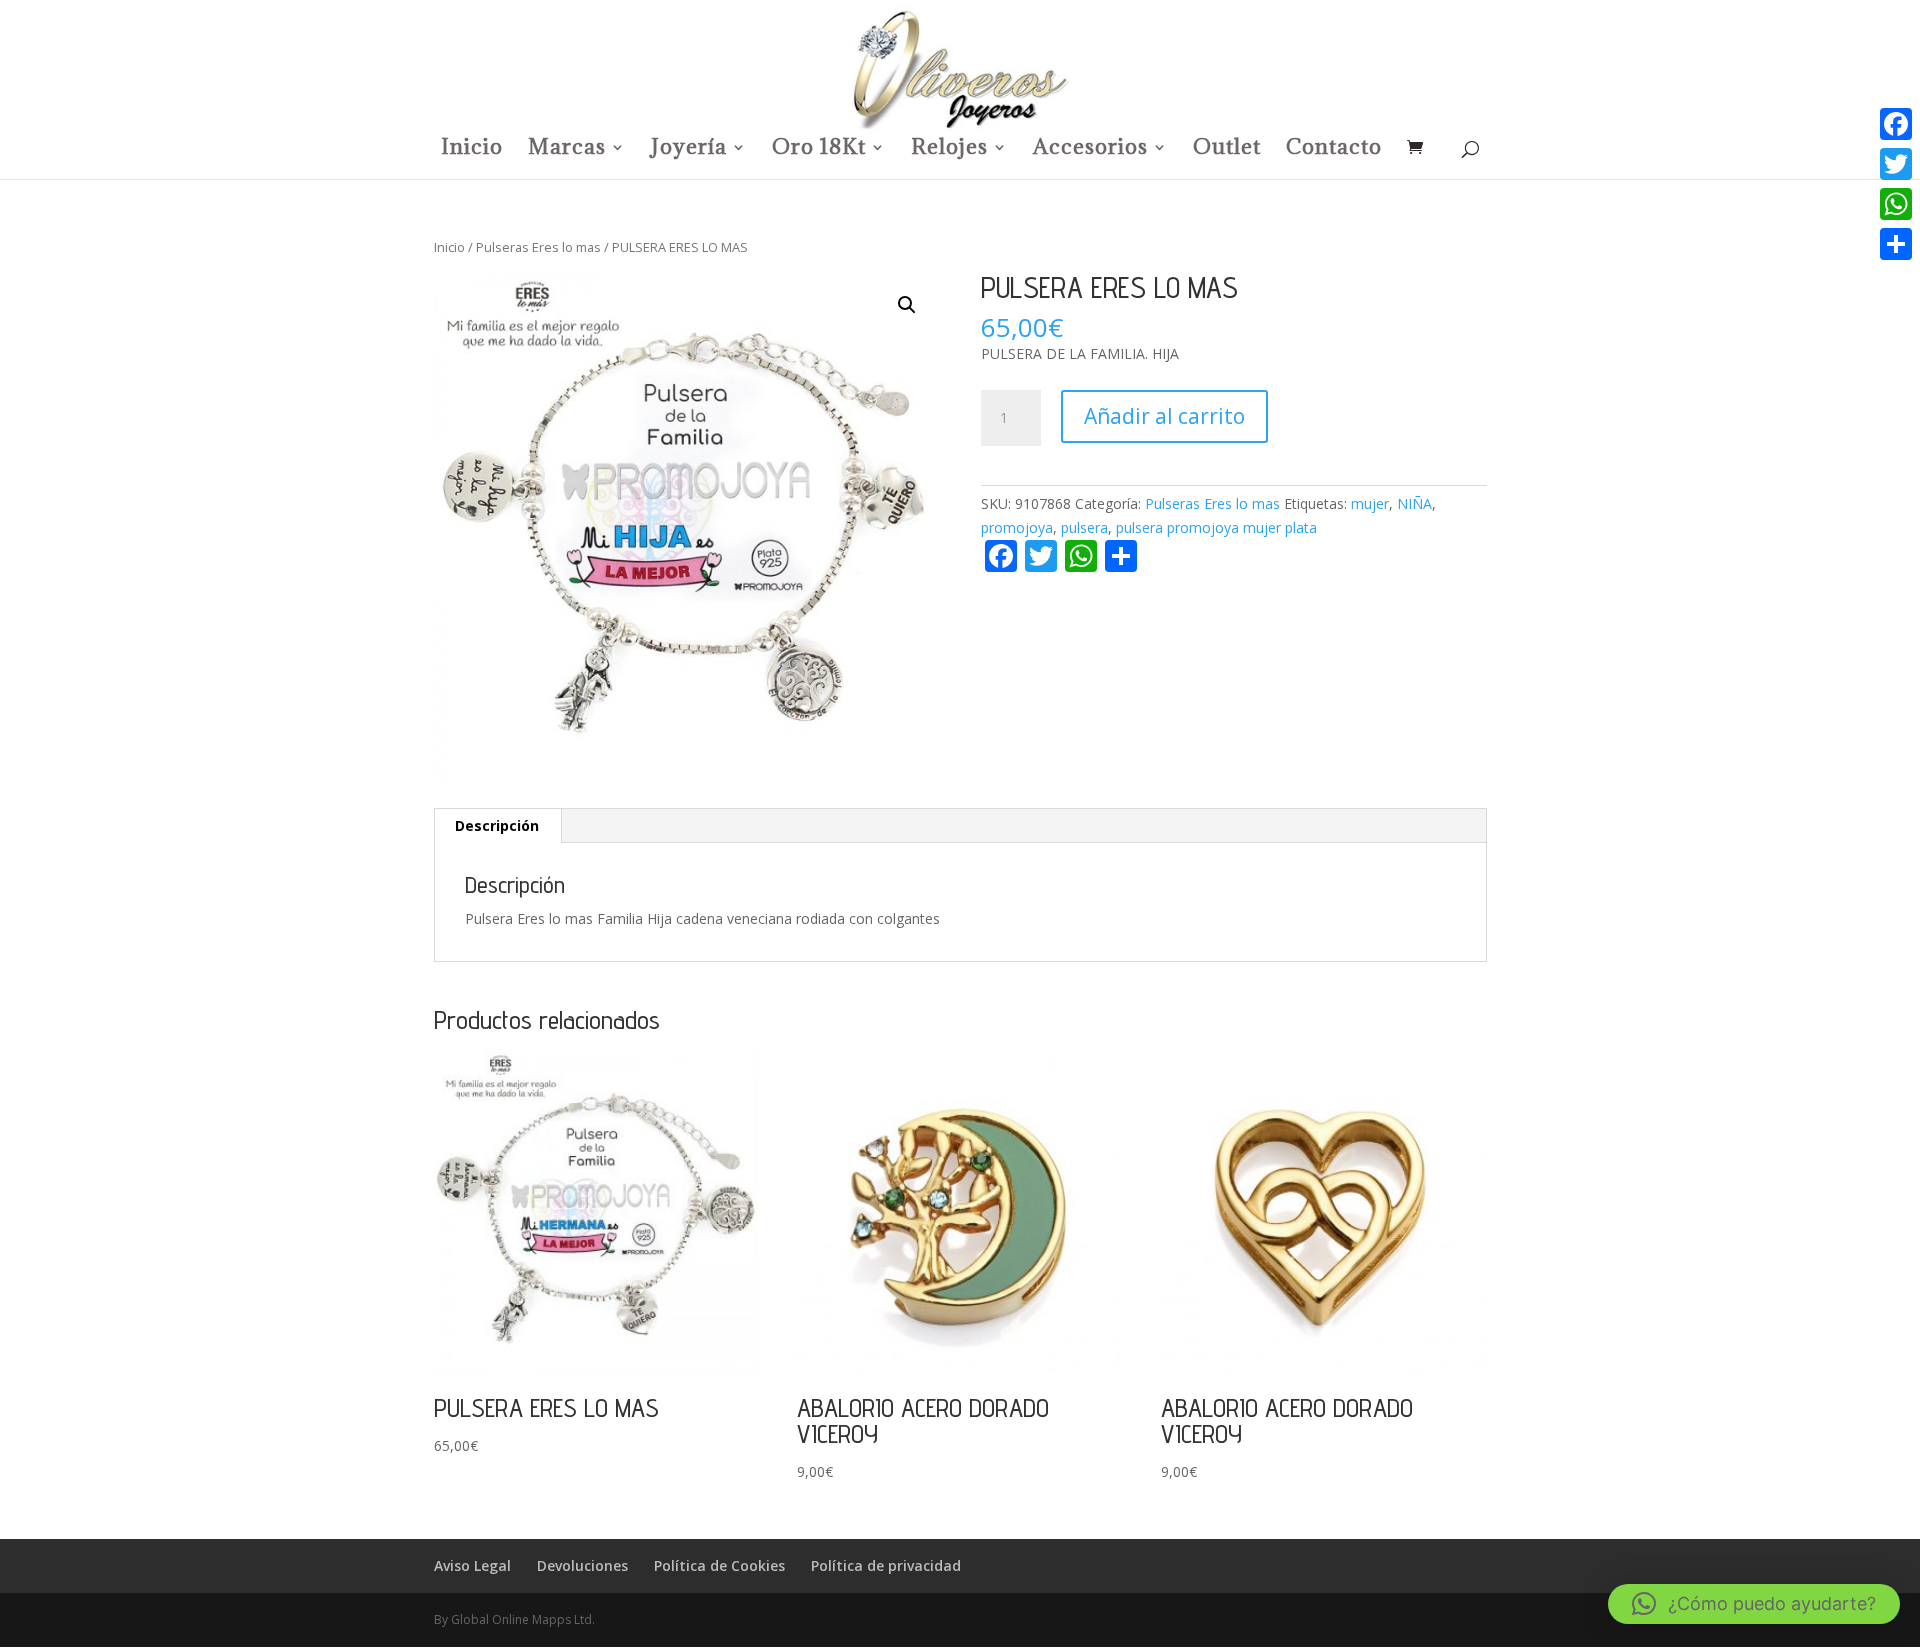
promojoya (1017, 527)
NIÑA (1414, 503)
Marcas (567, 150)
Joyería (689, 150)
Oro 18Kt (819, 150)
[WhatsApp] (1896, 204)
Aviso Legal (472, 1565)
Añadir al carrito (1164, 416)
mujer (1370, 503)
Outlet (1227, 150)
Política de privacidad (886, 1565)
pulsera (1084, 527)
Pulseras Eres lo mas (538, 247)
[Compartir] (1896, 244)
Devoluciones (582, 1565)
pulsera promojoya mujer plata (1216, 527)
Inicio (472, 150)
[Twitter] (1896, 164)
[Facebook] (1896, 124)
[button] (907, 305)
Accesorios (1090, 150)
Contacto (1334, 150)
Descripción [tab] (497, 825)
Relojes (949, 150)
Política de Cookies (719, 1565)
